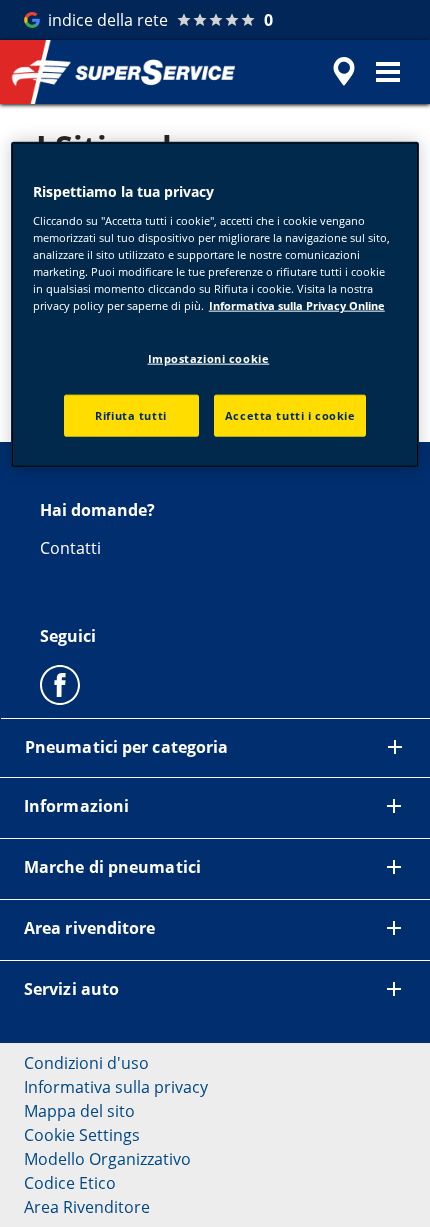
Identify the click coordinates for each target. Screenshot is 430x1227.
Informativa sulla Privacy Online (297, 305)
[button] (388, 72)
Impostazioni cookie (209, 358)
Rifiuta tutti (130, 415)
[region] (215, 305)
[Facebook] (60, 684)
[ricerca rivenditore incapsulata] (344, 72)
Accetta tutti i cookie (290, 415)
